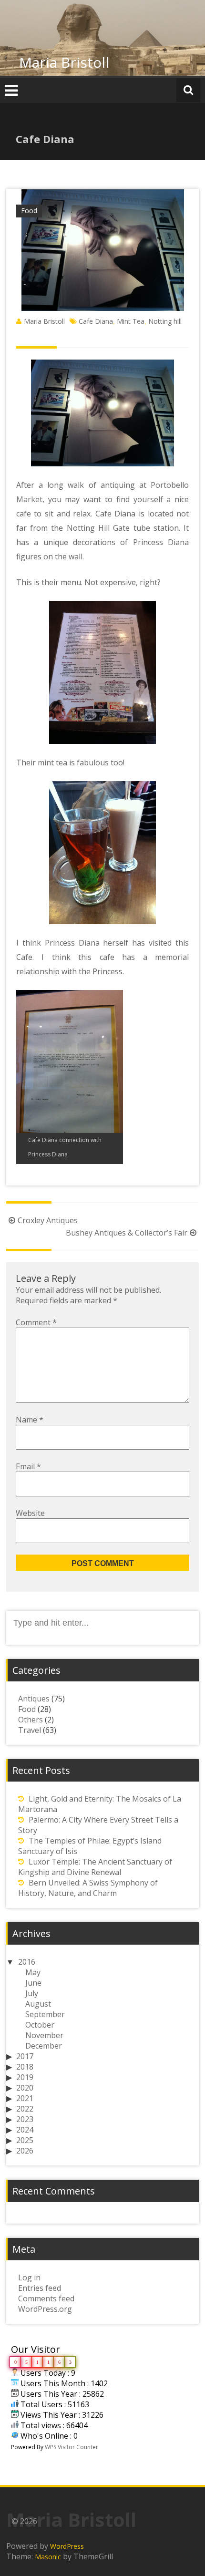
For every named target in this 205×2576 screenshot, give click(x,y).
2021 (25, 2098)
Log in (29, 2277)
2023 (25, 2119)
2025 (25, 2140)
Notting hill (165, 321)
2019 (25, 2077)
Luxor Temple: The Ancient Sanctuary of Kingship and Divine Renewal (95, 1867)
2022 (25, 2109)
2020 (25, 2088)
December (44, 2046)
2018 (25, 2067)
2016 (27, 1962)
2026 (25, 2151)
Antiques (34, 1699)
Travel (30, 1730)
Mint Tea (131, 321)
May (33, 1972)
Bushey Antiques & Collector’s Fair (127, 1233)
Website (30, 1513)
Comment (36, 1322)
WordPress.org (45, 2309)
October (40, 2025)
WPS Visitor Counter (72, 2447)
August (38, 2004)
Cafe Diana (96, 321)
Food (29, 211)
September (45, 2014)
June (33, 1983)
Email (28, 1466)
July (32, 1993)
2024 (25, 2130)
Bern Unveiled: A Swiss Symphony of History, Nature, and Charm (88, 1888)
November (44, 2035)
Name (30, 1420)
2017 (25, 2056)
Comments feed (46, 2298)
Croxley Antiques (48, 1220)
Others (31, 1720)
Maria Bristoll (64, 62)
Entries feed (40, 2288)
